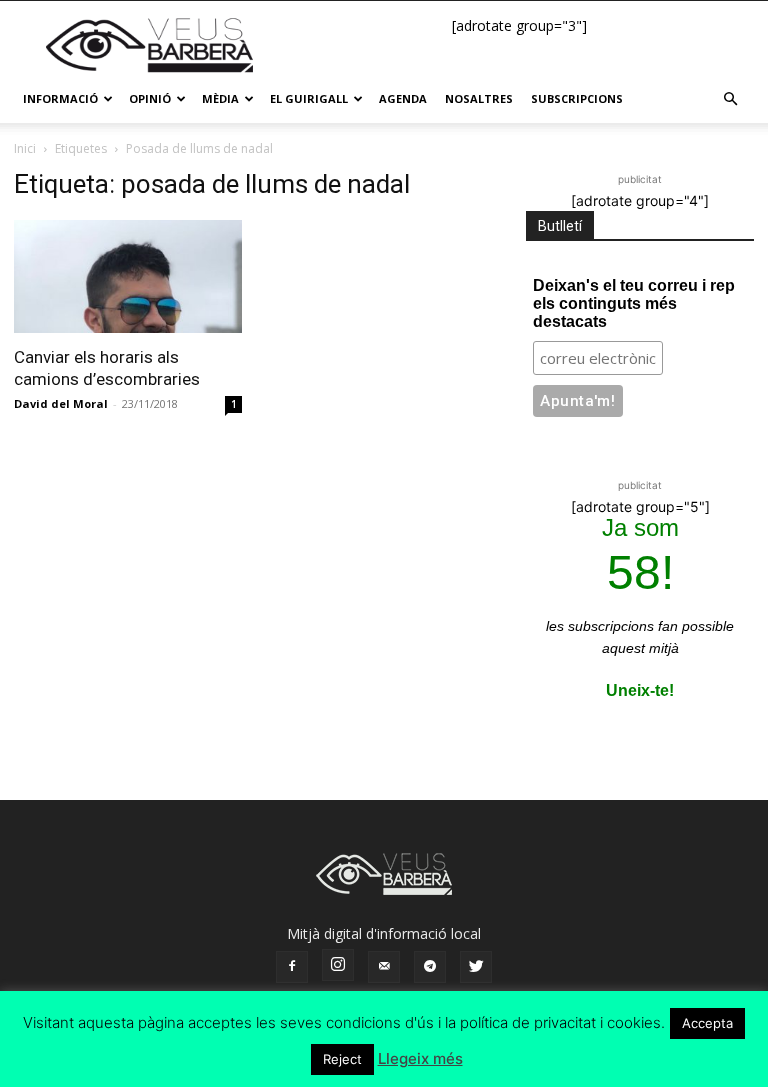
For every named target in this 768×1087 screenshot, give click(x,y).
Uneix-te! (640, 690)
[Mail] (384, 967)
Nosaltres (479, 98)
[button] (730, 99)
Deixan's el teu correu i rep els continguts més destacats (634, 303)
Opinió (150, 98)
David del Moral (61, 403)
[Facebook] (292, 967)
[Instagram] (338, 965)
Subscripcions (577, 98)
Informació (60, 98)
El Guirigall (309, 98)
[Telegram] (430, 967)
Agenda (403, 98)
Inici (25, 148)
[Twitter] (476, 967)
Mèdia (220, 98)
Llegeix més (420, 1058)
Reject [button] (342, 1059)
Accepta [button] (707, 1023)
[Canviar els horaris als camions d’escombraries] (128, 276)
